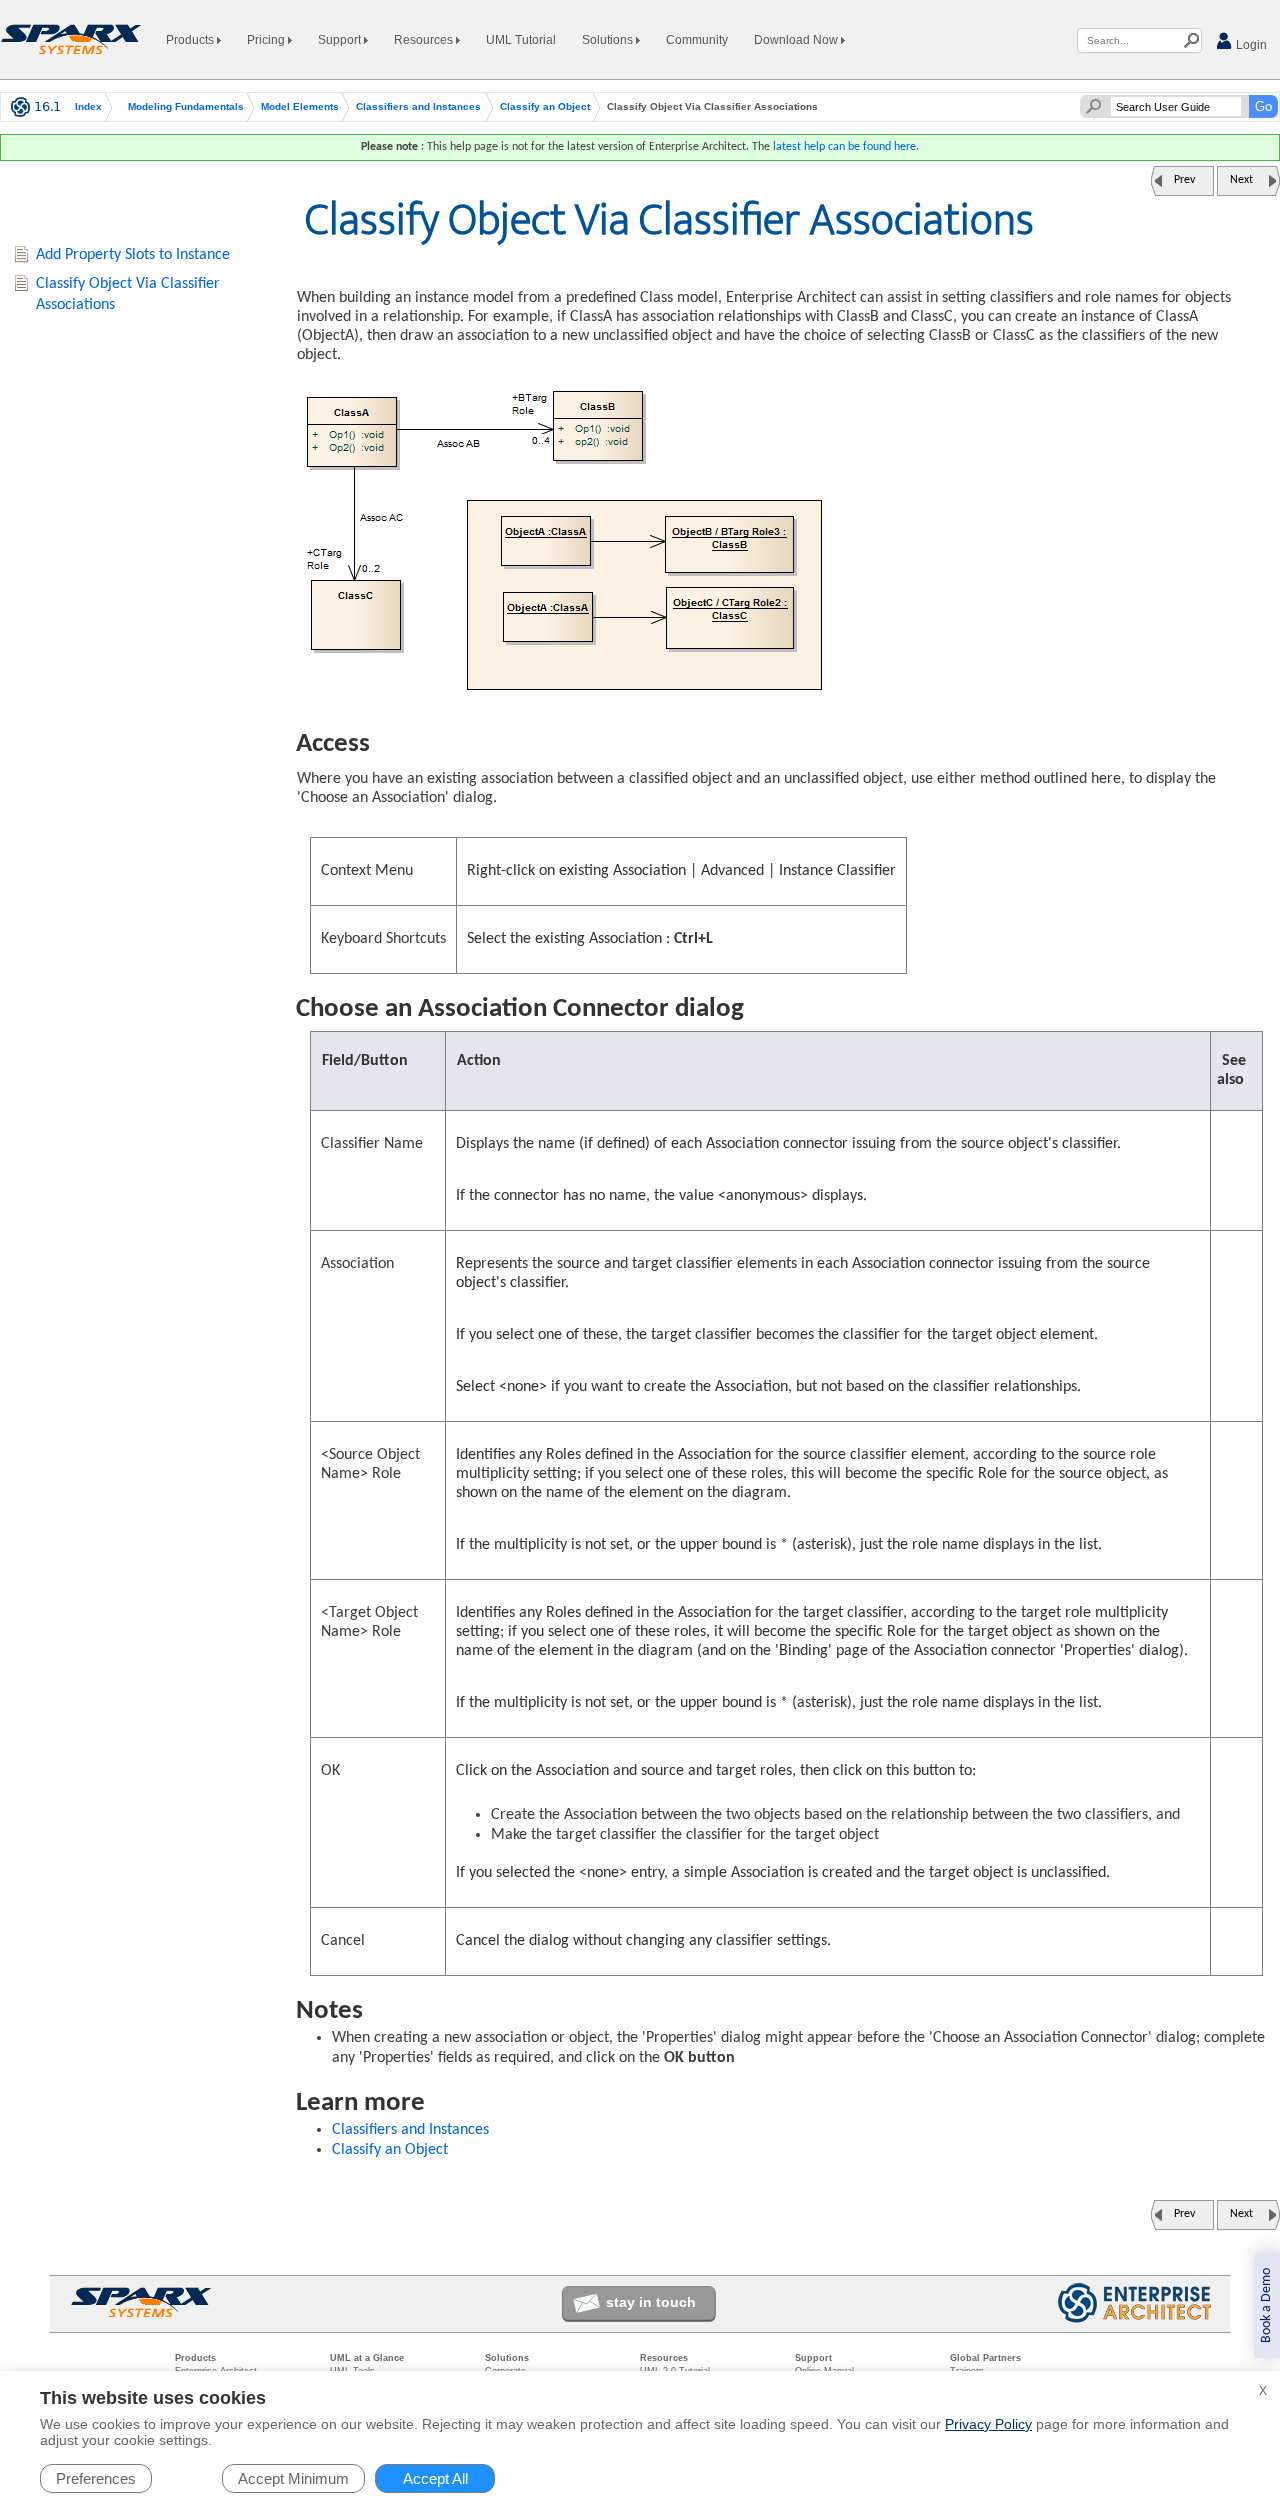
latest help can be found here (844, 147)
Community (697, 40)
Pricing (267, 40)
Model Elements (300, 107)
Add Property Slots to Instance (133, 255)
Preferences (96, 2478)
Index (88, 107)
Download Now (797, 40)
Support (341, 40)
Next (1241, 180)
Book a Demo (1266, 2305)
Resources (425, 40)
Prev (1184, 180)
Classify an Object (545, 107)
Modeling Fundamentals (186, 107)
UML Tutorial (521, 40)
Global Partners (985, 2358)
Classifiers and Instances (418, 107)
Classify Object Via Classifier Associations (128, 294)
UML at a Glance (367, 2358)
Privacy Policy (988, 2424)
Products (191, 40)
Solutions (609, 40)
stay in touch (651, 2302)
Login (1250, 45)
